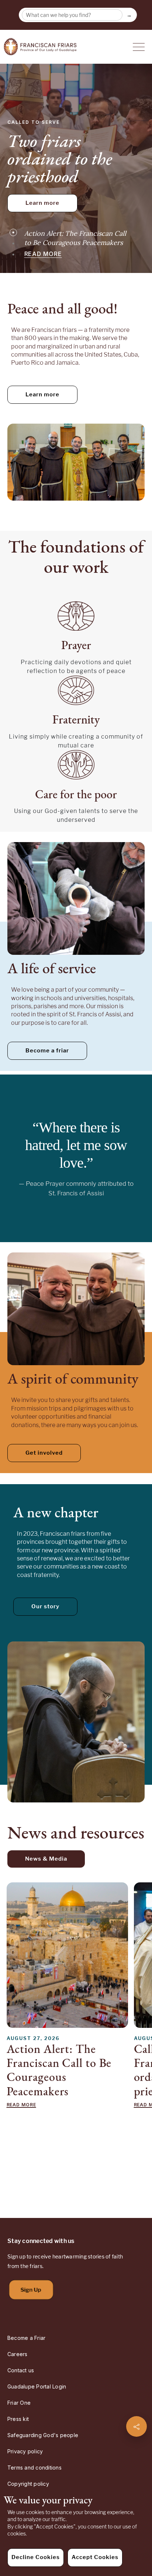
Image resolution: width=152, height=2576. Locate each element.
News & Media (46, 1859)
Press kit (18, 2419)
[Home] (40, 47)
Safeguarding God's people (43, 2435)
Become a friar (47, 1051)
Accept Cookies (95, 2557)
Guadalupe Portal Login (37, 2386)
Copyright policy (28, 2484)
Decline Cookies (36, 2557)
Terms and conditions (34, 2468)
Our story (45, 1606)
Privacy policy (25, 2451)
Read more (43, 252)
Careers (18, 2354)
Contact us (21, 2370)
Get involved (44, 1453)
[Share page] (137, 2426)
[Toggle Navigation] (139, 47)
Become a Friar (26, 2338)
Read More (21, 2105)
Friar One (19, 2403)
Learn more (42, 203)
